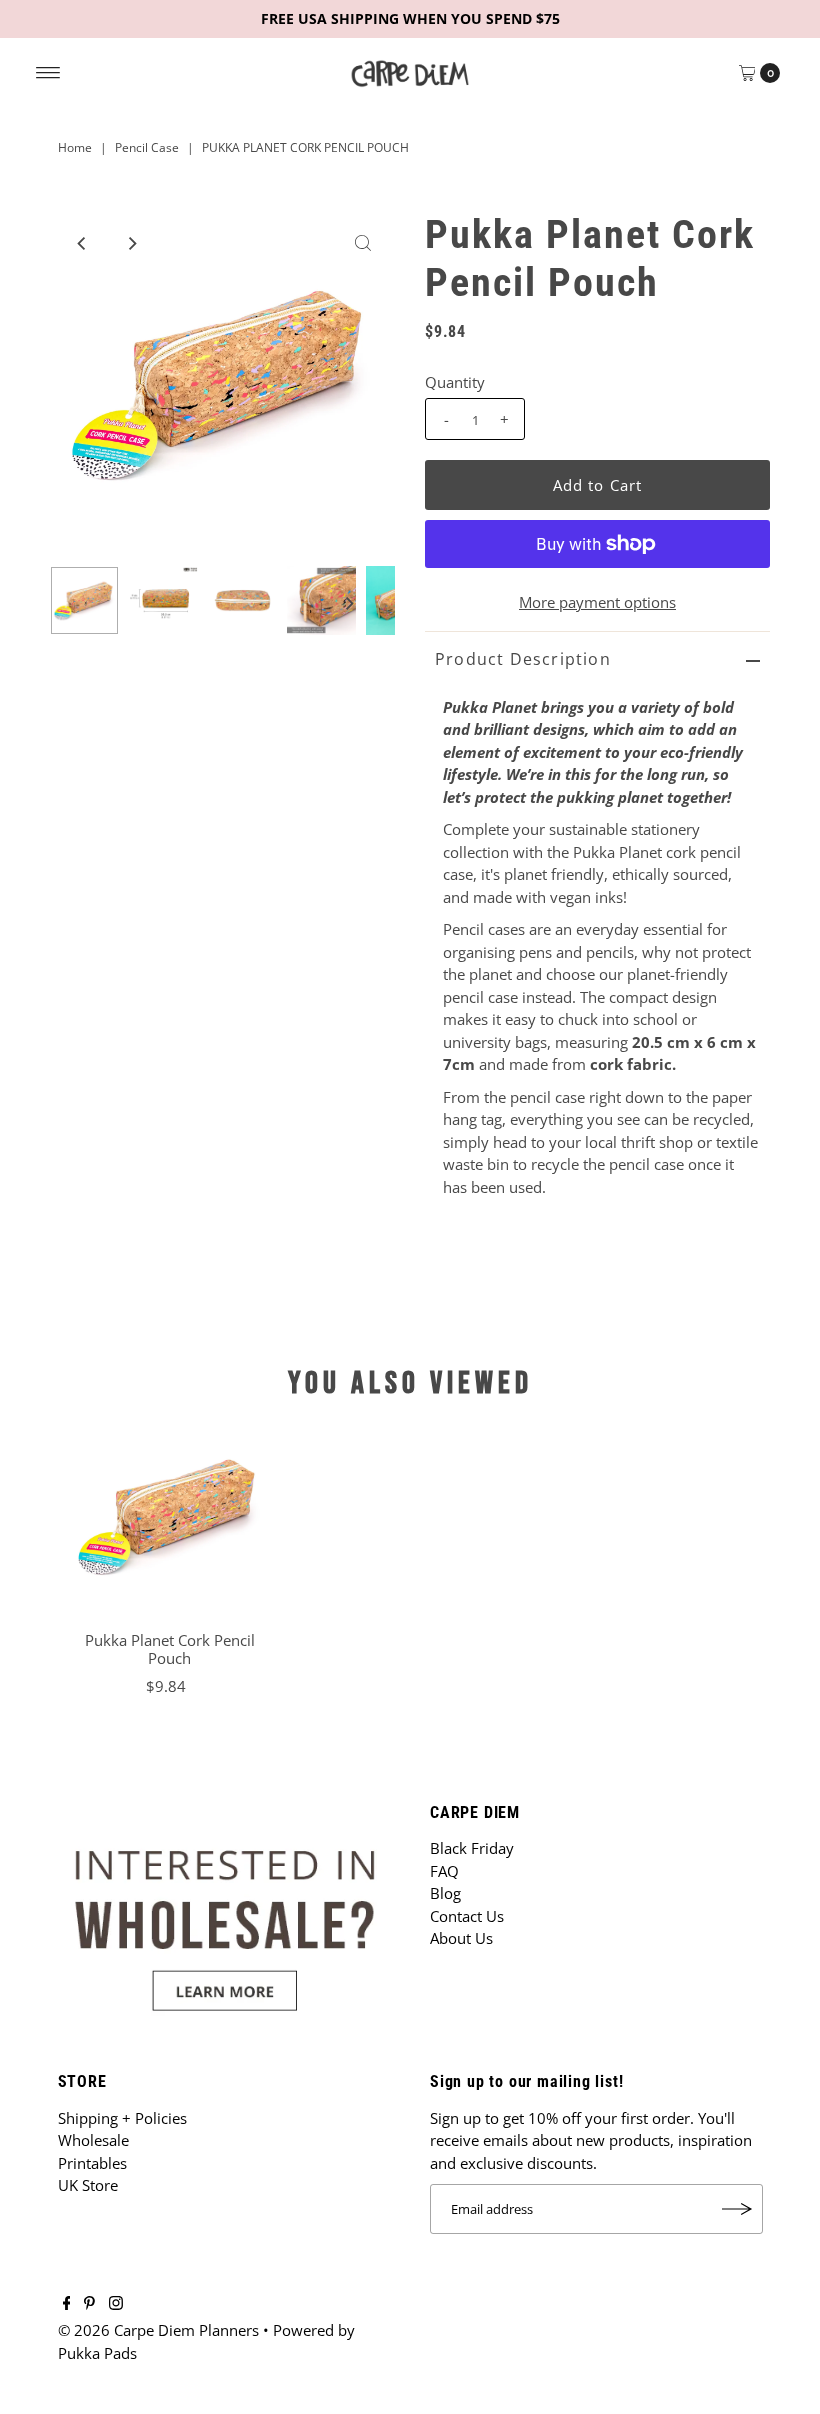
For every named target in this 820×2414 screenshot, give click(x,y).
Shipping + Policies (122, 2118)
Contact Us (467, 1916)
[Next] (131, 243)
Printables (92, 2163)
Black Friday (472, 1848)
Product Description (523, 659)
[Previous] (82, 243)
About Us (461, 1938)
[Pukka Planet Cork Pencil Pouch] (170, 1516)
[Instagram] (116, 2304)
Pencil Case (147, 147)
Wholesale (93, 2140)
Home (75, 147)
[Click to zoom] (363, 243)
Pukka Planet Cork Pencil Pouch (170, 1649)
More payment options (597, 602)
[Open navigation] (48, 73)
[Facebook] (67, 2304)
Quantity (455, 382)
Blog (445, 1893)
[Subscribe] (738, 2209)
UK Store (88, 2185)
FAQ (444, 1871)
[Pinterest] (89, 2304)
